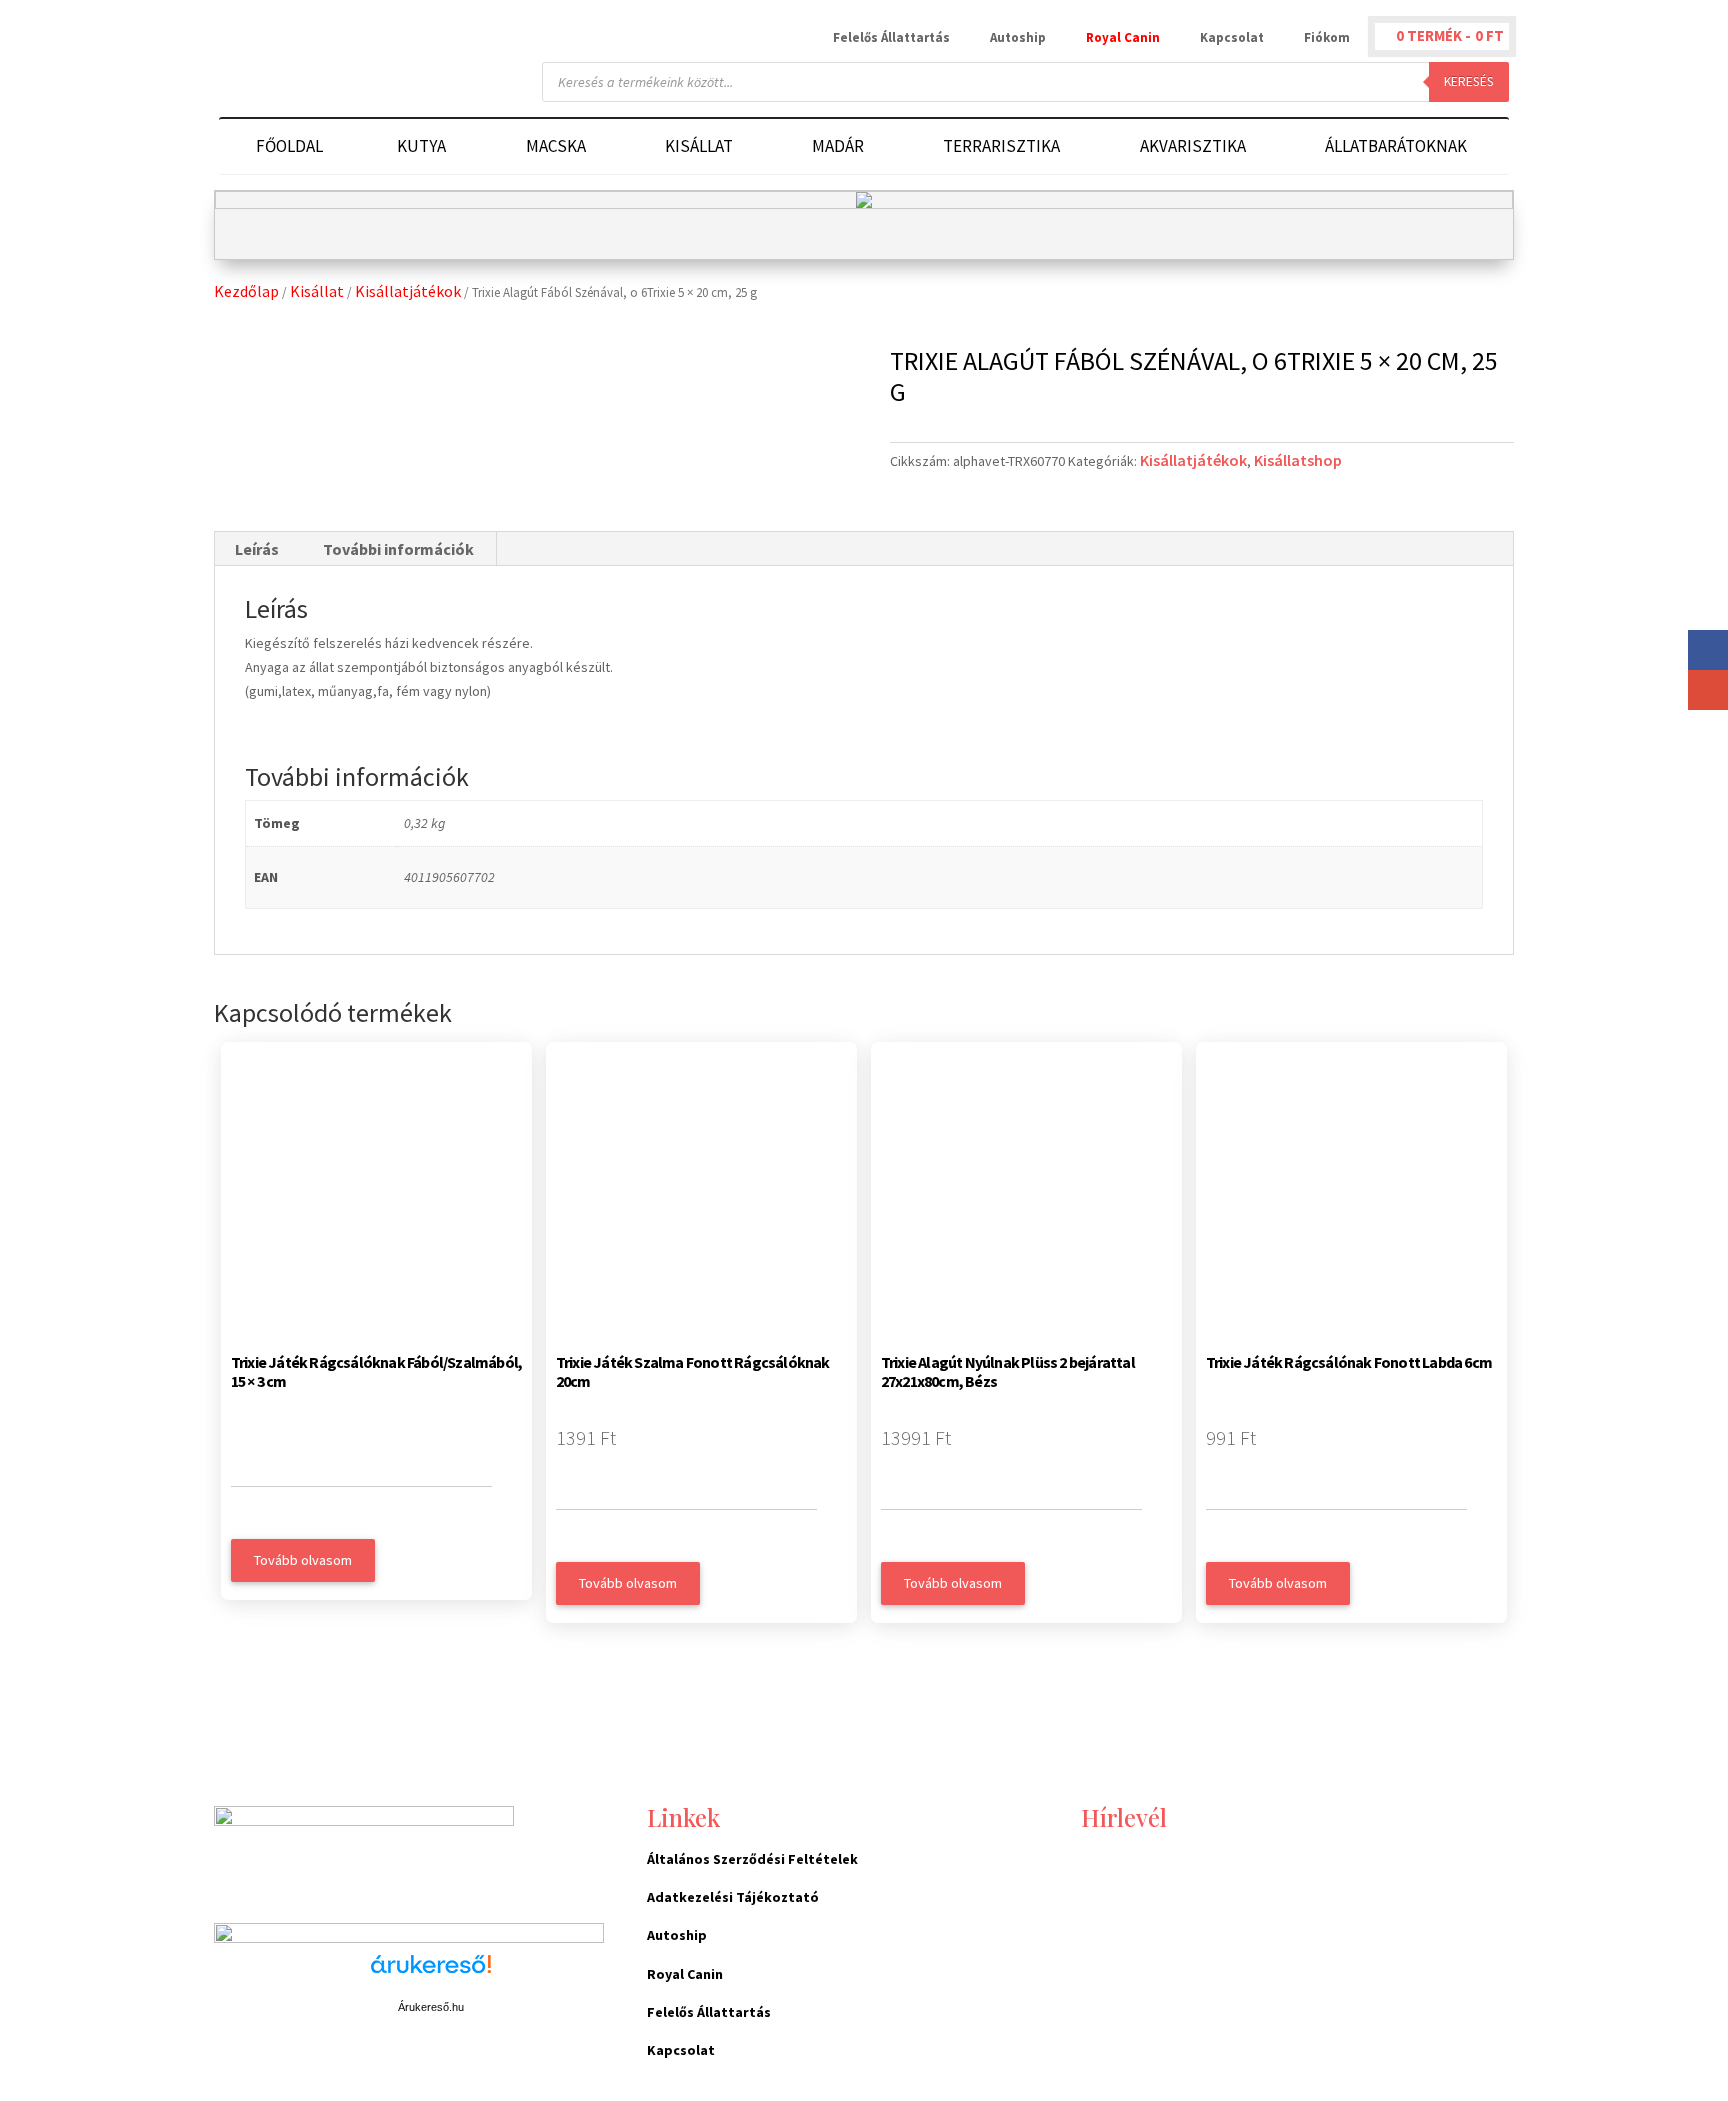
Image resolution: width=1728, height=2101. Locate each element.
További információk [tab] (398, 549)
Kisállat (317, 291)
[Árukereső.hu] (431, 1975)
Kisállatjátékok (408, 291)
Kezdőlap (246, 291)
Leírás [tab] (257, 549)
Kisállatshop (1298, 460)
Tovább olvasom (303, 1560)
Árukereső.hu (431, 2007)
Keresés (1469, 81)
